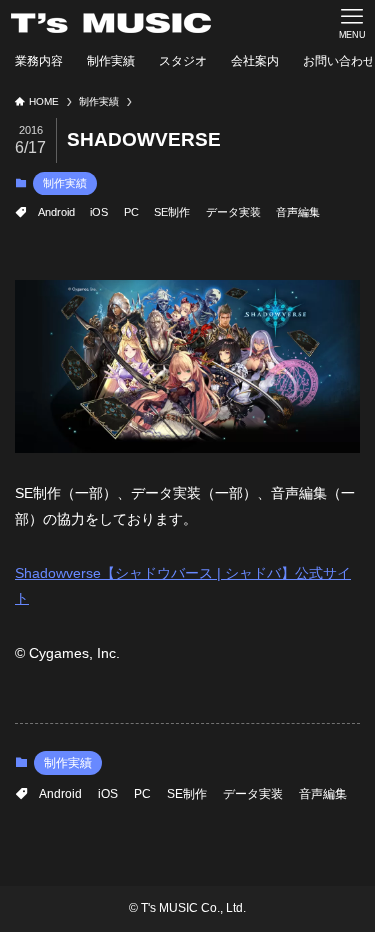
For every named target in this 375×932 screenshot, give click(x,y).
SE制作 (172, 212)
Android (56, 212)
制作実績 (65, 183)
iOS (99, 212)
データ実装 (233, 212)
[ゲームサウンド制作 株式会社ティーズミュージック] (111, 23)
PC (131, 212)
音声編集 (298, 212)
